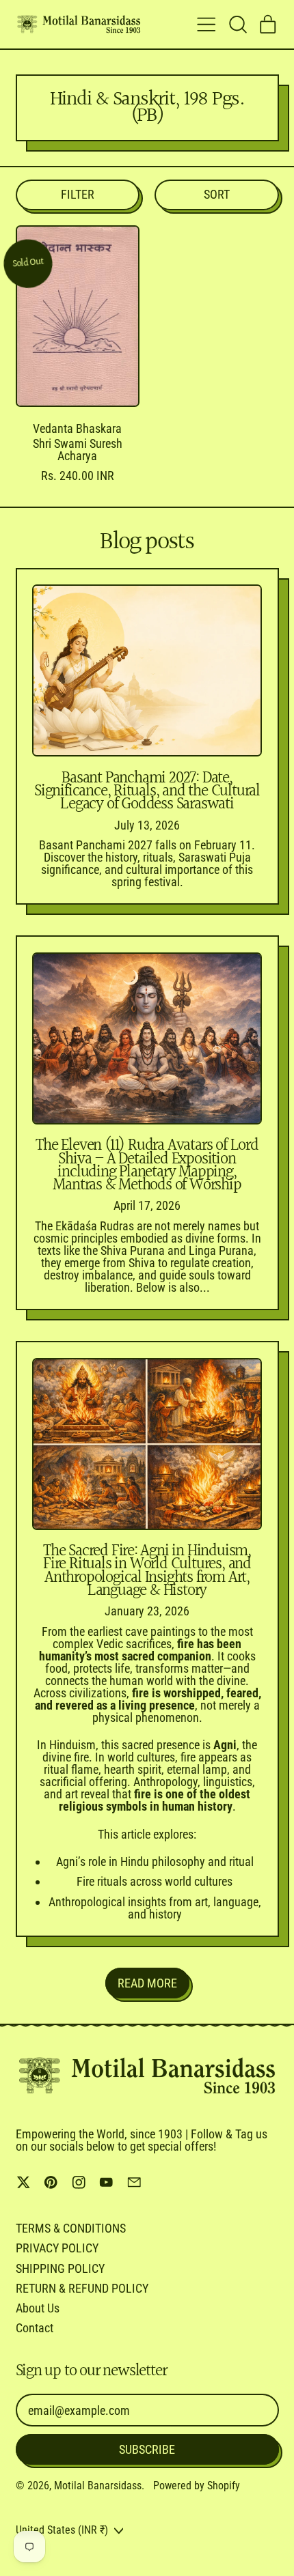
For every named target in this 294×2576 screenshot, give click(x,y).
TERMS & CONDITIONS (71, 2228)
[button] (237, 25)
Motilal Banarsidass (98, 2486)
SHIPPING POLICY (60, 2268)
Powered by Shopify (197, 2486)
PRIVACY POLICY (57, 2248)
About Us (38, 2308)
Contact (35, 2328)
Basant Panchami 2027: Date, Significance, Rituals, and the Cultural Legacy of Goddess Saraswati (147, 791)
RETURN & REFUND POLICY (82, 2288)
